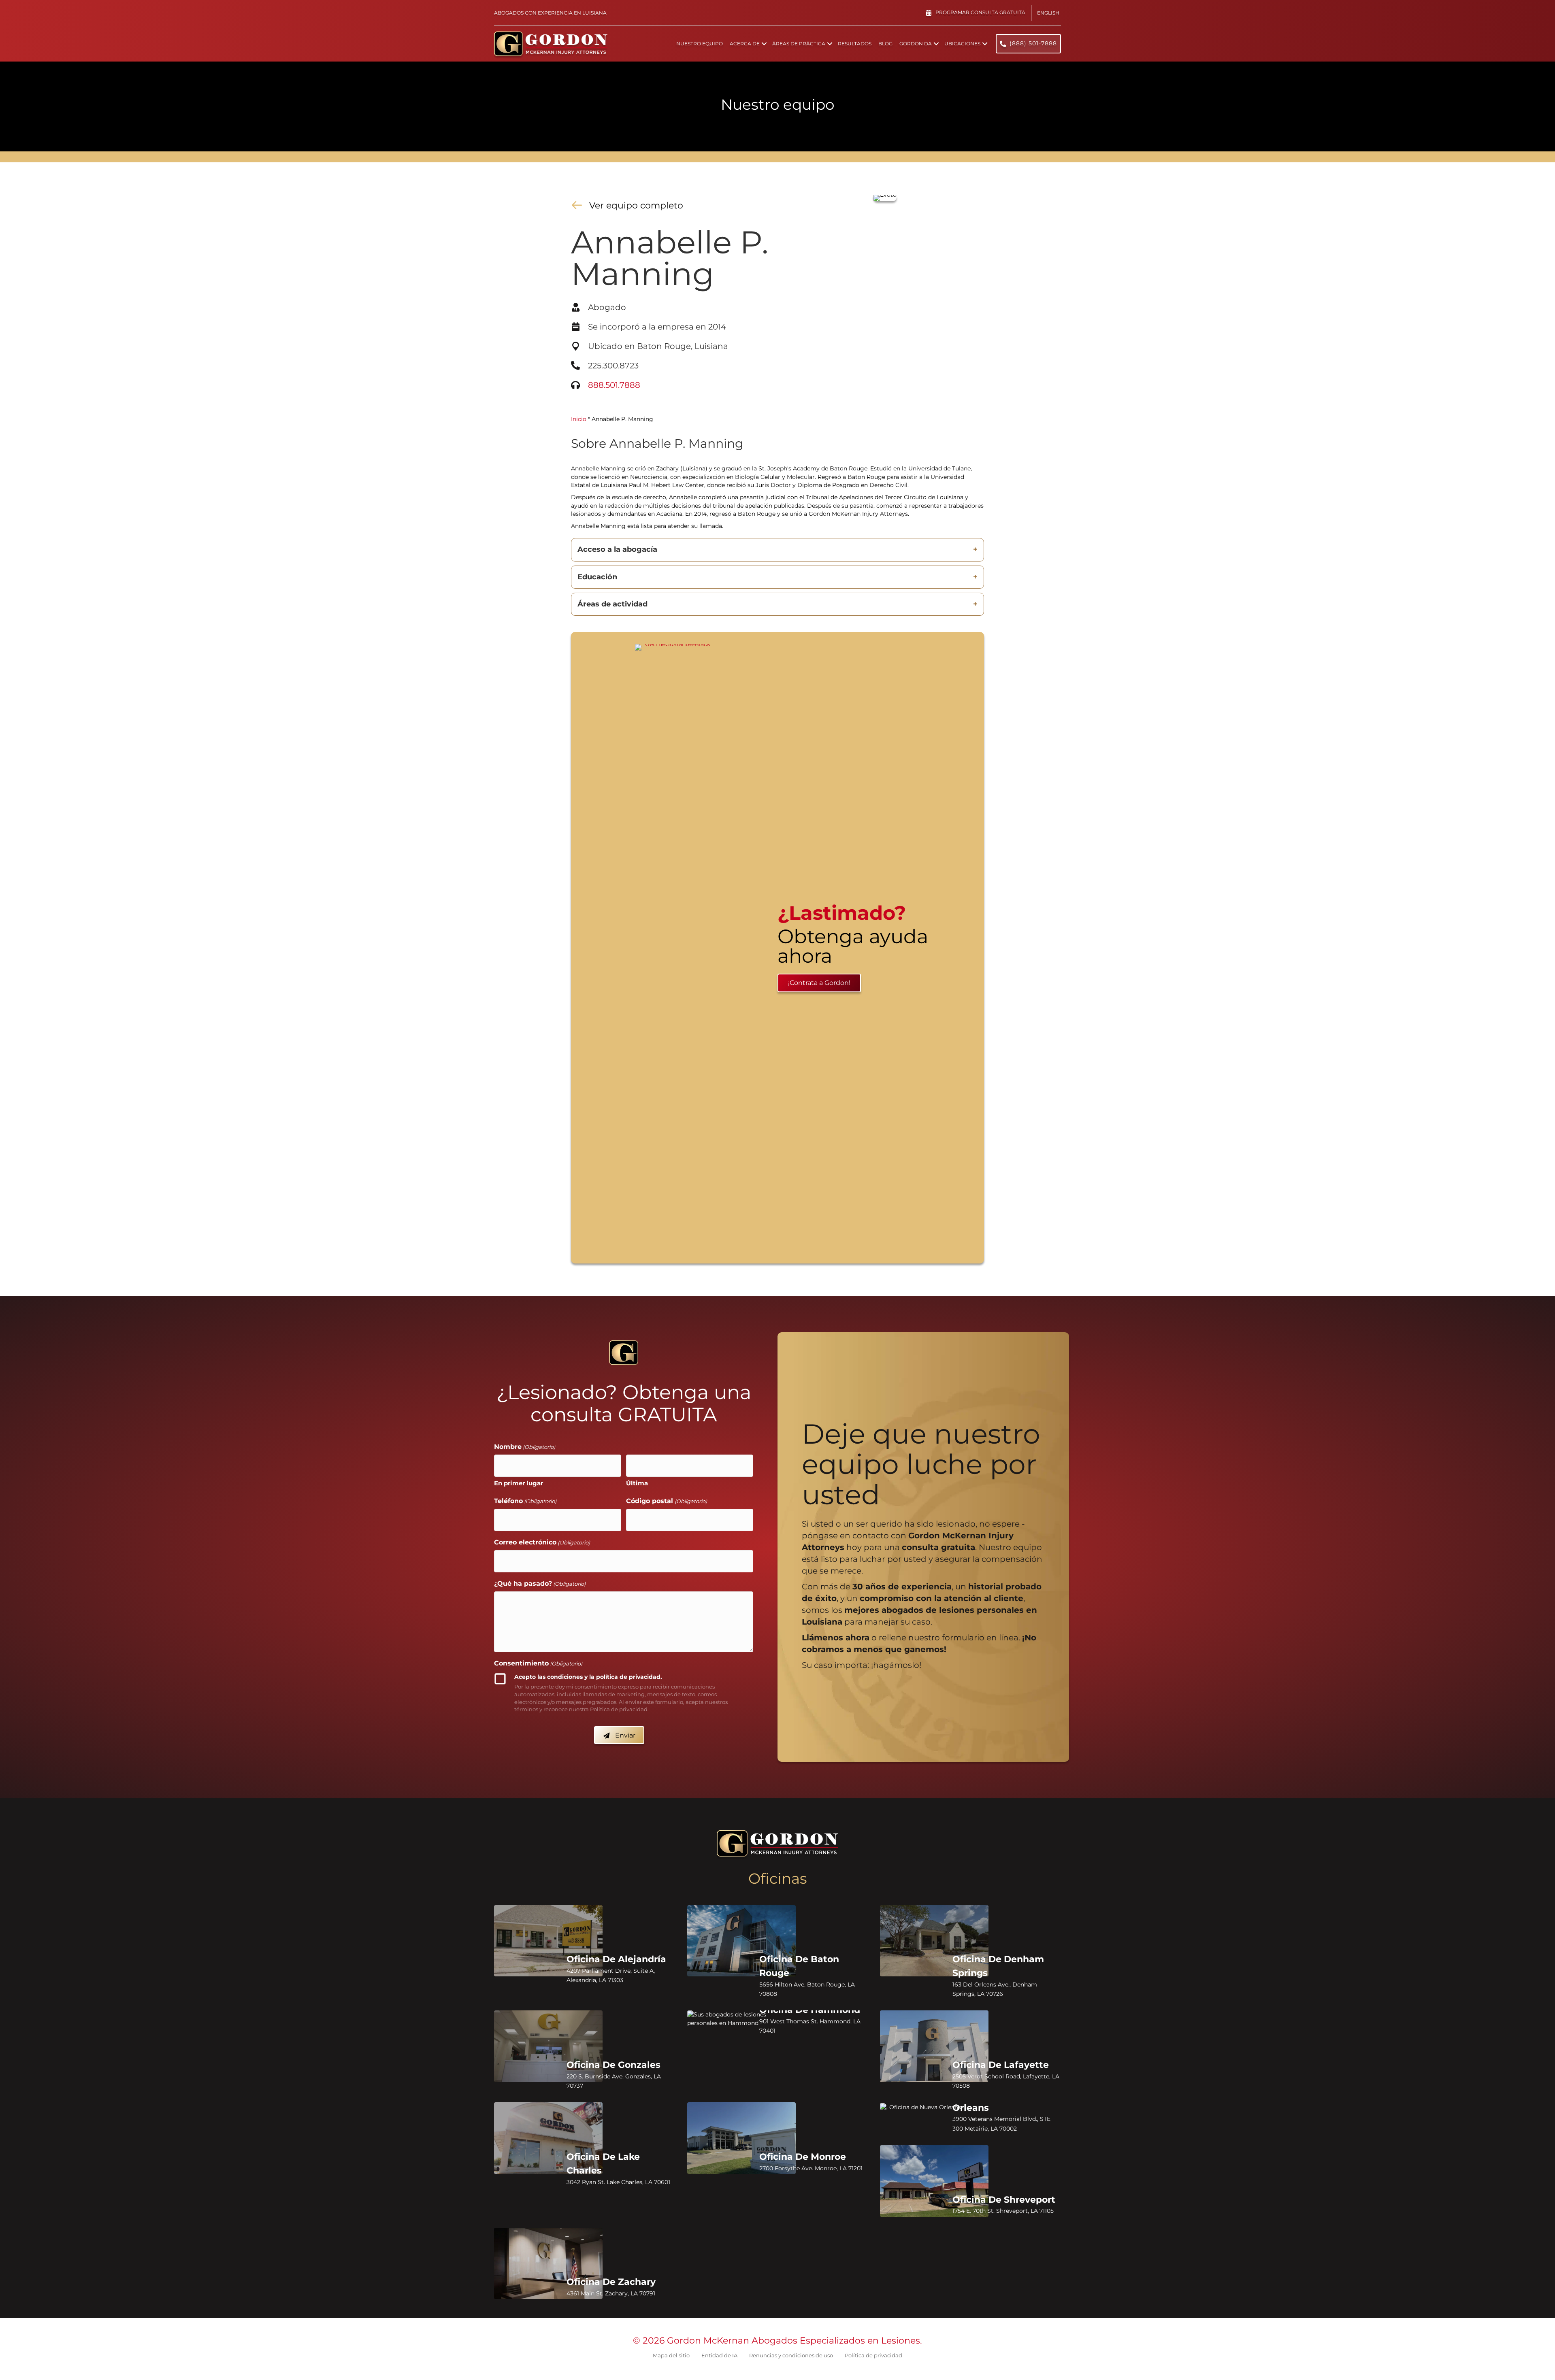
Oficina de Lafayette (1001, 2065)
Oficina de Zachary (611, 2282)
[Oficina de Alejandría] (548, 1941)
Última (637, 1483)
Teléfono (525, 1501)
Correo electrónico (542, 1542)
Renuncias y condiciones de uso (791, 2355)
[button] (764, 44)
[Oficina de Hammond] (741, 2019)
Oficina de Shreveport (1004, 2200)
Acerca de (745, 44)
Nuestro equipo (700, 44)
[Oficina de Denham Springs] (934, 1941)
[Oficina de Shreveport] (934, 2181)
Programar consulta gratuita (980, 12)
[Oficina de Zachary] (548, 2264)
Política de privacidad (873, 2355)
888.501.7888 (614, 385)
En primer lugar (519, 1483)
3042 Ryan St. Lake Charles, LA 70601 (618, 2182)
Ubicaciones (962, 44)
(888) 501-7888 (1033, 43)
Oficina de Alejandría (616, 1959)
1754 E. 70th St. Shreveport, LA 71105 (1003, 2211)
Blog (885, 44)
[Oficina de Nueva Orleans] (934, 2107)
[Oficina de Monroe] (741, 2138)
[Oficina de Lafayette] (934, 2046)
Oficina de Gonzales (613, 2065)
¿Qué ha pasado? (540, 1583)
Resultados (855, 44)
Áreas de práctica (799, 44)
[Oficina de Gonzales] (548, 2046)
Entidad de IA (719, 2355)
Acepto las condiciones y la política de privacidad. (588, 1677)
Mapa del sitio (671, 2355)
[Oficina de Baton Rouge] (741, 1941)
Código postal (666, 1501)
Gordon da (916, 44)
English (1048, 13)
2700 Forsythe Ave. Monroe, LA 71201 (811, 2168)
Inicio (579, 419)
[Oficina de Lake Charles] (548, 2138)
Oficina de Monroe (803, 2157)
